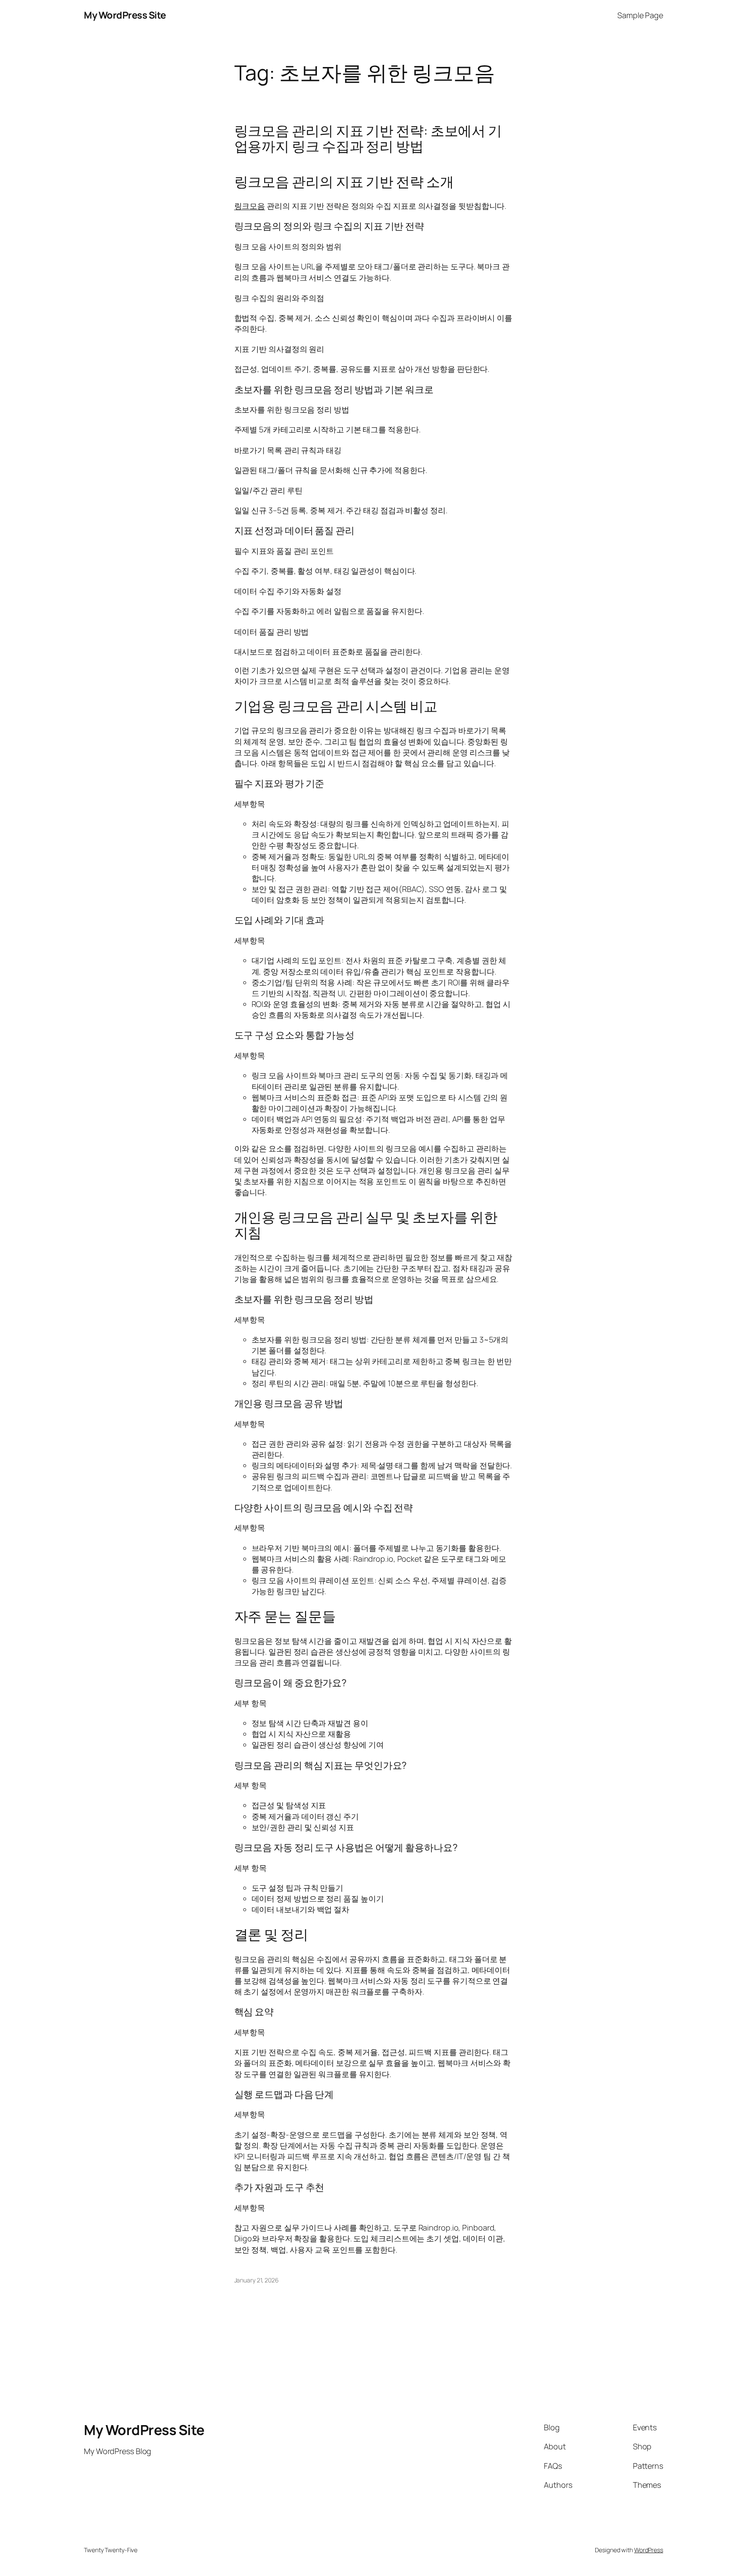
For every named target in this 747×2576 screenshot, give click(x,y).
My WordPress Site (125, 15)
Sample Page (640, 15)
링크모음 (250, 206)
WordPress (649, 2550)
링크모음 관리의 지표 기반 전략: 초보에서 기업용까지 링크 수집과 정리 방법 (368, 138)
